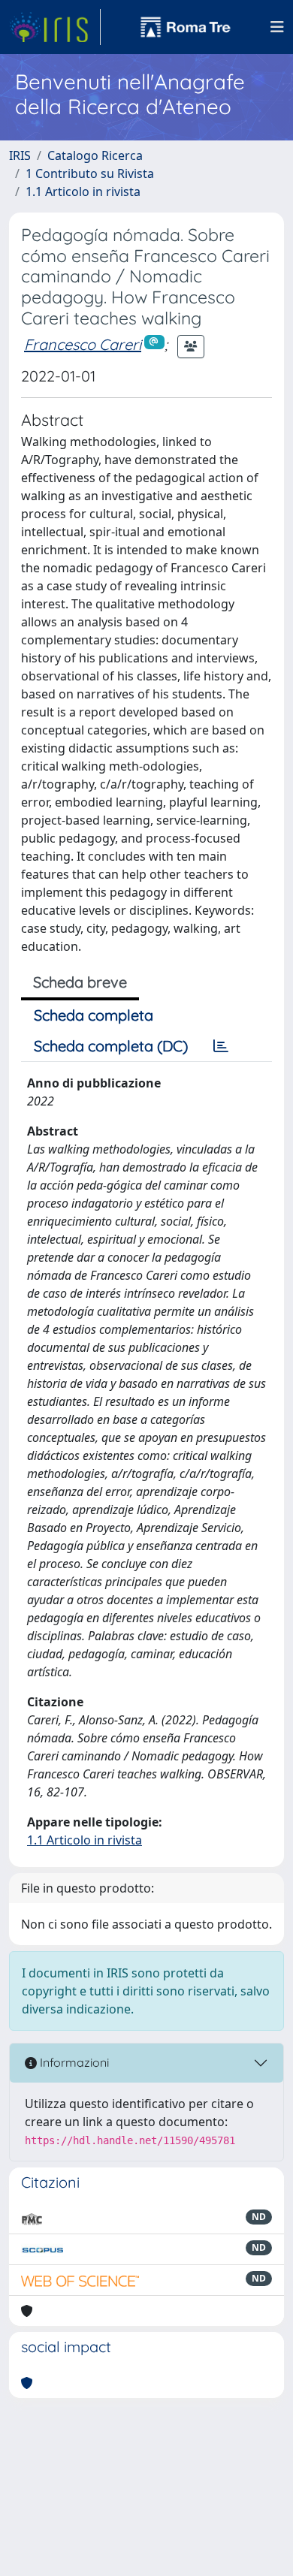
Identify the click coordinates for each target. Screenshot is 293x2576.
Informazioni (73, 2062)
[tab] (221, 1046)
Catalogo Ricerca (95, 155)
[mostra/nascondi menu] (277, 27)
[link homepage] (55, 27)
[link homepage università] (186, 27)
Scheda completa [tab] (94, 1015)
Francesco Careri (83, 344)
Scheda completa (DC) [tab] (111, 1046)
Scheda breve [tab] (80, 982)
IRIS (20, 155)
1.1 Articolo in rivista (83, 192)
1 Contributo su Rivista (90, 173)
